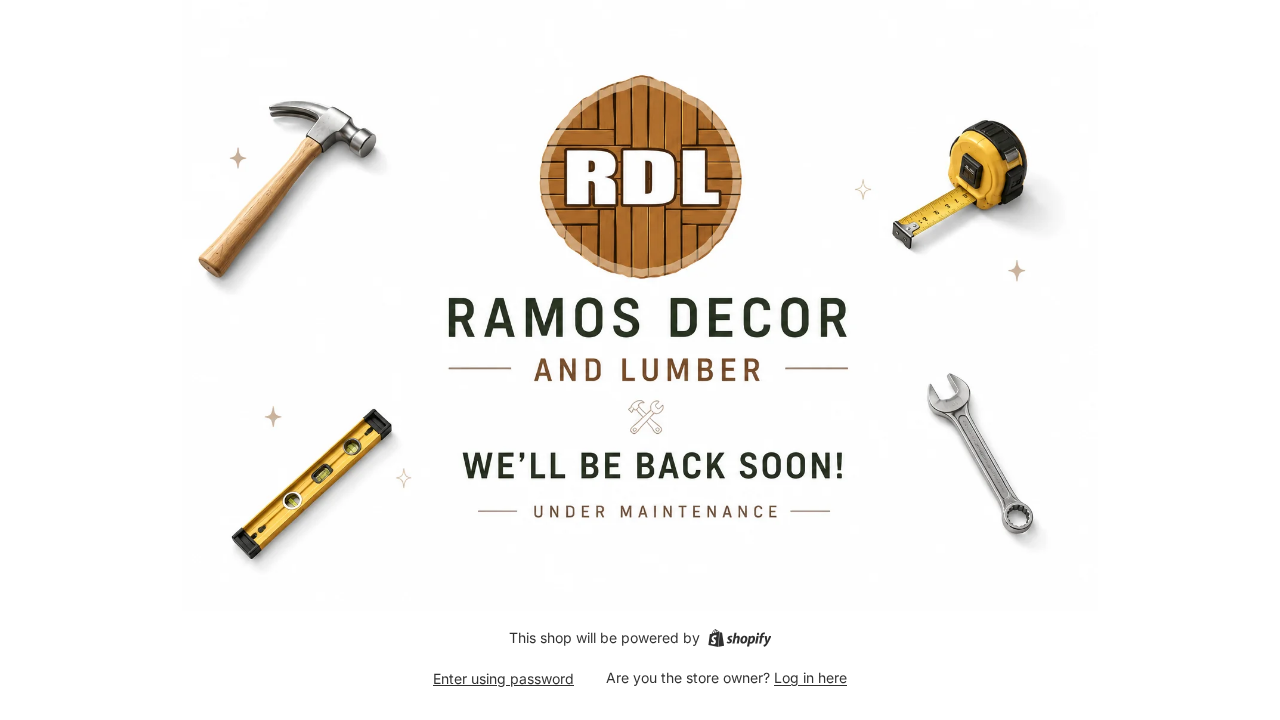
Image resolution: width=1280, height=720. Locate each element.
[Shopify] (739, 638)
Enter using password (503, 678)
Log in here (810, 677)
